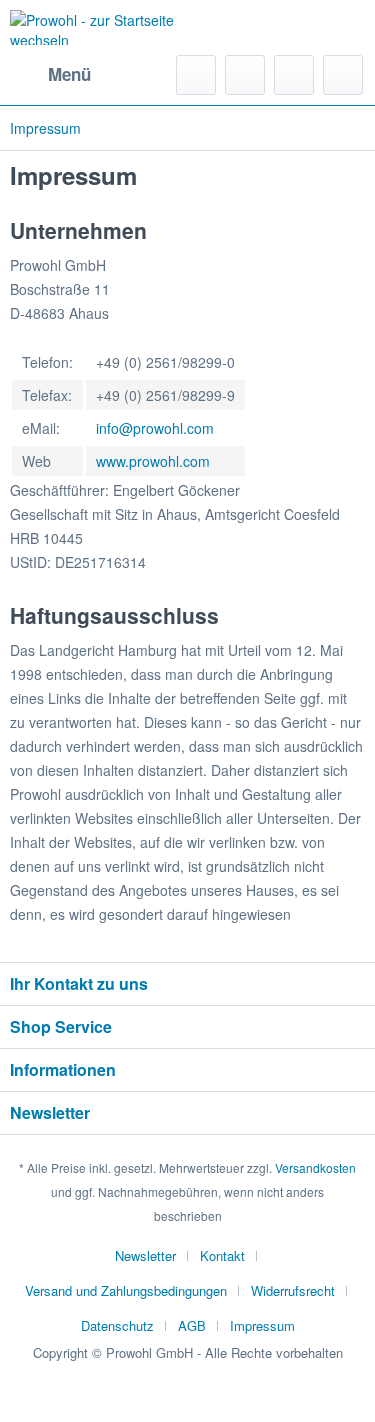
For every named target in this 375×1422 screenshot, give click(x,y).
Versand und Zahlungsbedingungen (126, 1290)
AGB (192, 1325)
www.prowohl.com (153, 461)
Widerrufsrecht (293, 1290)
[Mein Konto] (294, 75)
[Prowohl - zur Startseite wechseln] (99, 27)
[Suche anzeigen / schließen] (196, 75)
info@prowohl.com (155, 428)
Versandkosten (315, 1167)
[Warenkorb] (343, 75)
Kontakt (222, 1255)
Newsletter (145, 1255)
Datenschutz (117, 1325)
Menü (69, 74)
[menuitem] (50, 75)
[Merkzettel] (245, 75)
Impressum (262, 1325)
